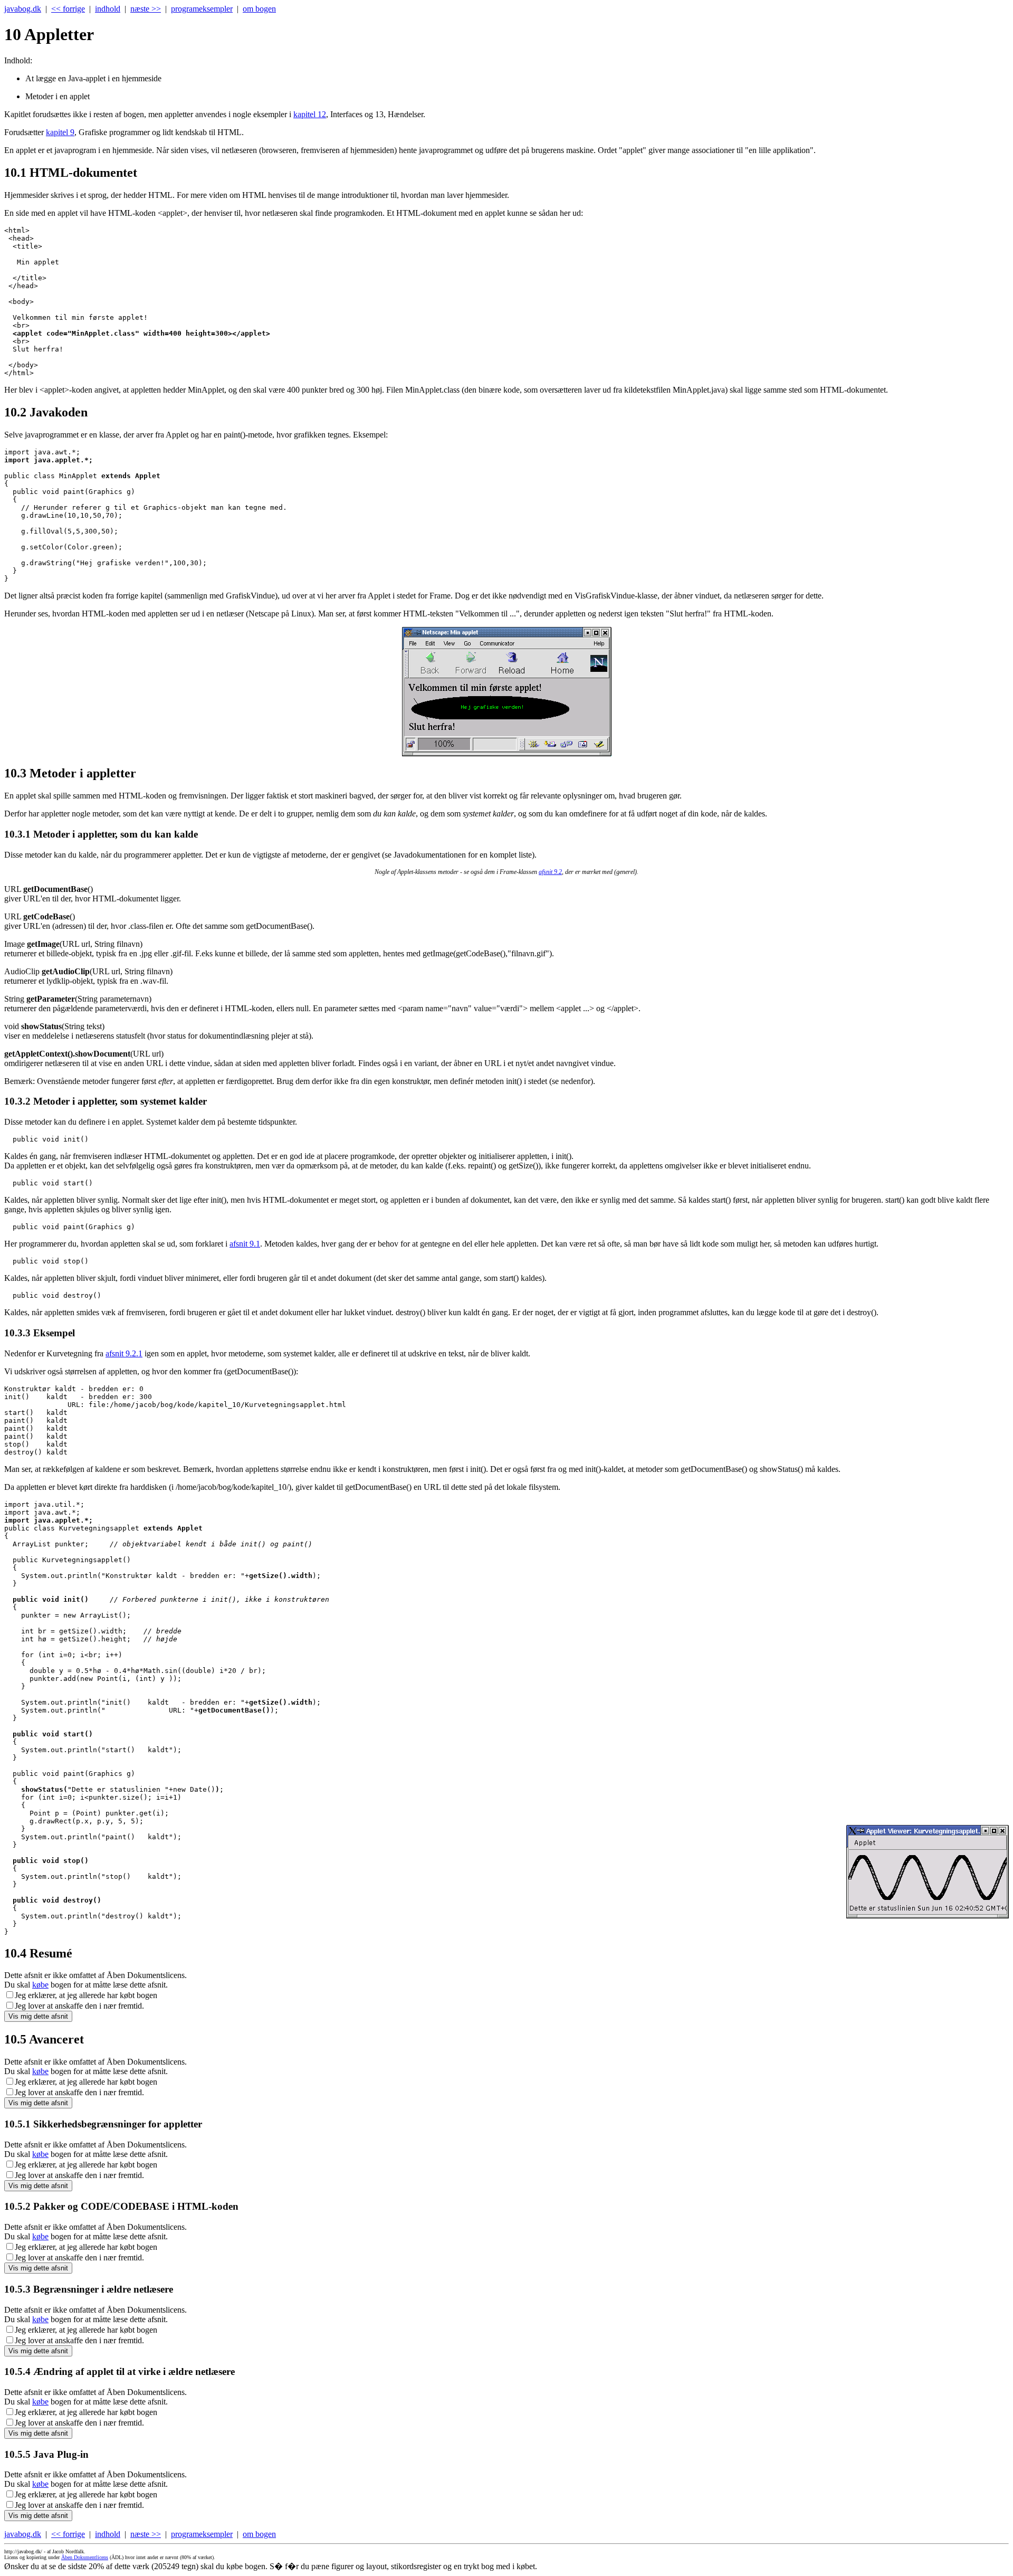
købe (40, 1985)
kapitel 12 (310, 114)
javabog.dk (23, 9)
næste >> (146, 9)
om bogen (259, 9)
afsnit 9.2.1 (124, 1353)
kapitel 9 (60, 132)
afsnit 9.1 (245, 1244)
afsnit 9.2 (550, 872)
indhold (108, 9)
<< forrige (68, 9)
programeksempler (202, 9)
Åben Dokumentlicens (85, 2557)
